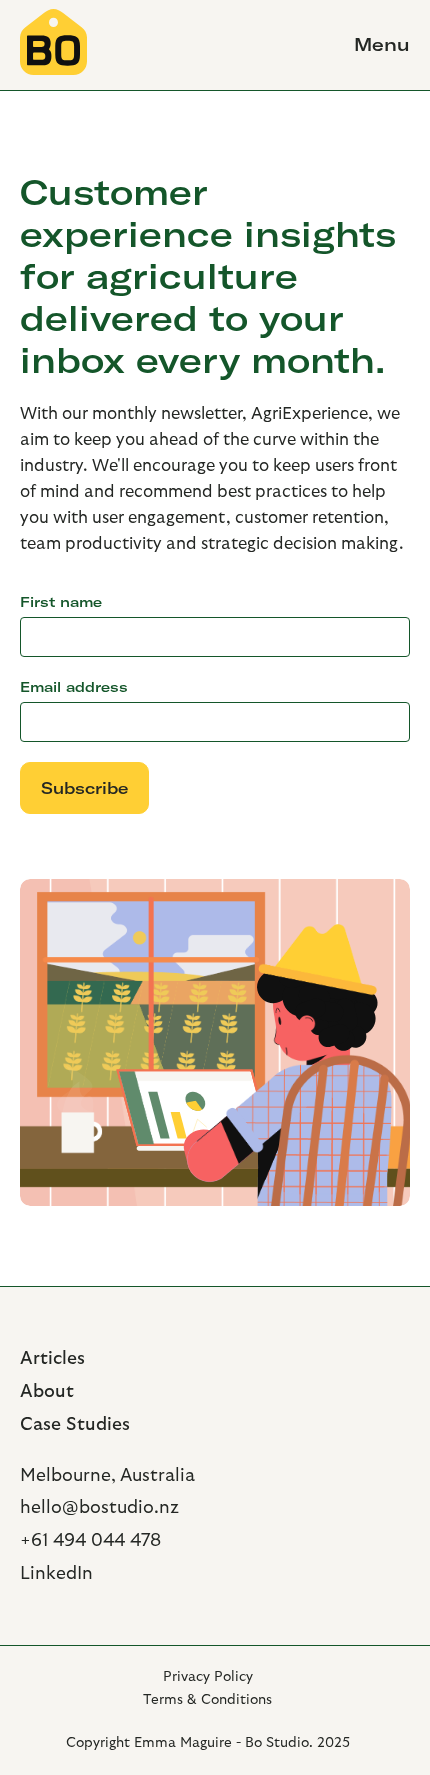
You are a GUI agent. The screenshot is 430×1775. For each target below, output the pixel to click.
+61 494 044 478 (90, 1540)
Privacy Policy (208, 1677)
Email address (74, 687)
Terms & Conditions (207, 1700)
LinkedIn (56, 1573)
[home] (53, 45)
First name (61, 602)
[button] (373, 45)
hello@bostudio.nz (99, 1507)
